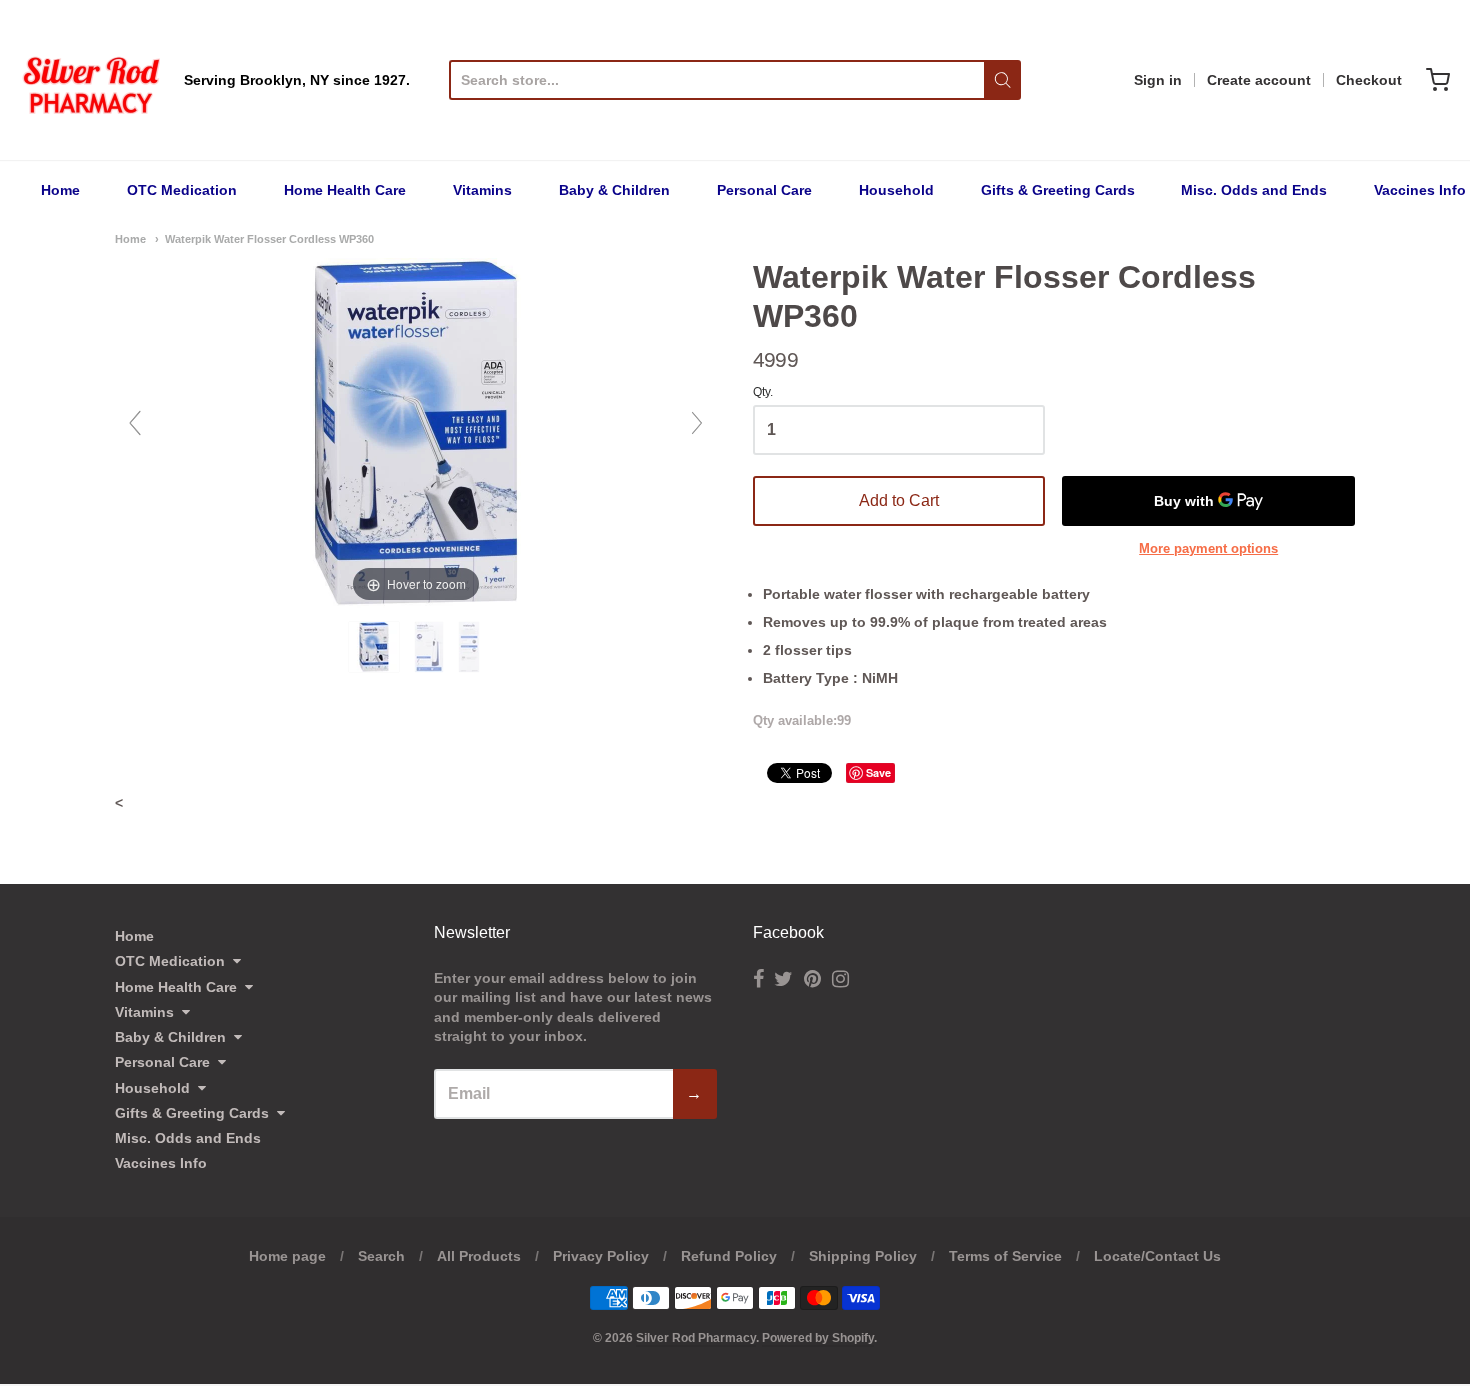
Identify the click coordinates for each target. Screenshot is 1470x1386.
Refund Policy (729, 1256)
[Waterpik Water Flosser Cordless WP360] (376, 647)
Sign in (1158, 80)
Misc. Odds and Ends (1254, 190)
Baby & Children (614, 190)
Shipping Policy (863, 1256)
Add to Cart (899, 500)
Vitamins (482, 190)
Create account (1259, 80)
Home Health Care (345, 190)
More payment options (1208, 548)
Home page (287, 1256)
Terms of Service (1005, 1256)
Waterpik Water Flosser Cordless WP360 (269, 239)
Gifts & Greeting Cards (1058, 190)
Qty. (763, 392)
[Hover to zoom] (416, 432)
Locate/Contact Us (1157, 1256)
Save (878, 772)
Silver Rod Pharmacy (696, 1338)
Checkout (1369, 80)
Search (381, 1256)
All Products (479, 1256)
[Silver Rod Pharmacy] (90, 80)
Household (896, 190)
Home (60, 190)
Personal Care (764, 190)
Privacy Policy (601, 1256)
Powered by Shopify (818, 1338)
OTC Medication (182, 190)
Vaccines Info (1420, 190)
